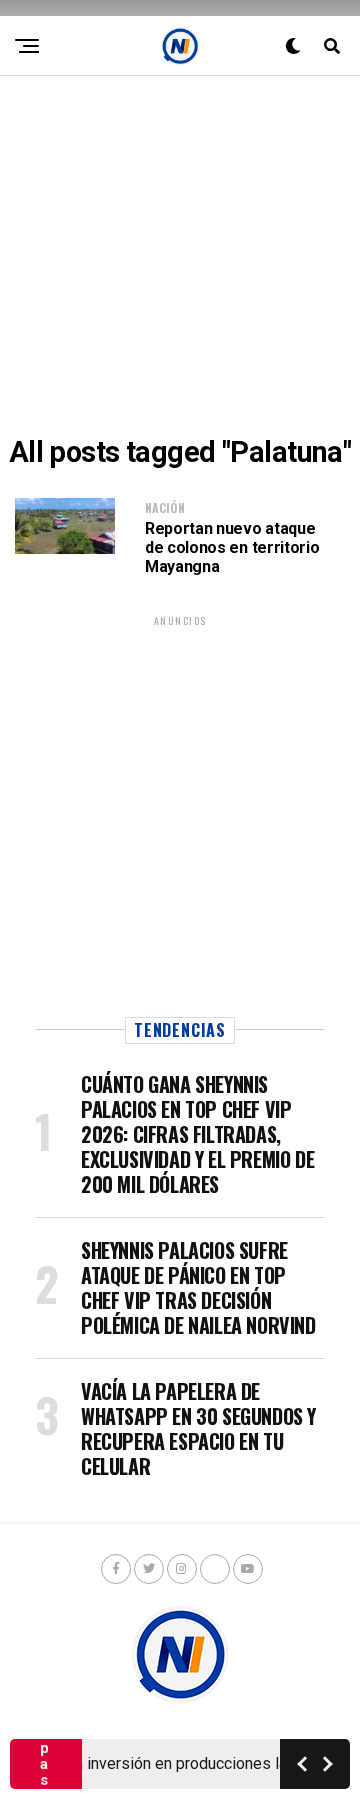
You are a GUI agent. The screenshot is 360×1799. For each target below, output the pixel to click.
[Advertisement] (180, 256)
